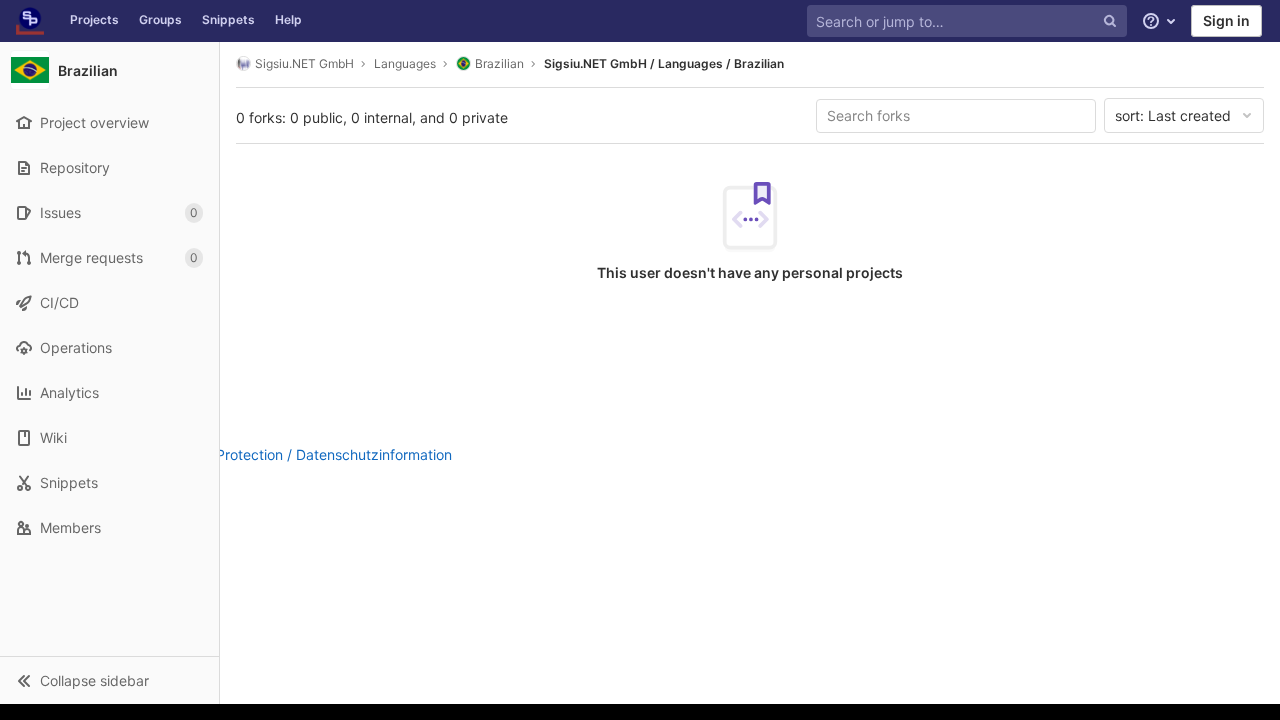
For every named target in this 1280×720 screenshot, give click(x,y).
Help (288, 19)
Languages (405, 63)
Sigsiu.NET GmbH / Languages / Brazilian (664, 63)
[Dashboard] (30, 21)
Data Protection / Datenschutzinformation (316, 454)
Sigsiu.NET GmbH (304, 63)
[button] (109, 680)
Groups (160, 19)
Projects (94, 19)
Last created (1173, 115)
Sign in (1226, 20)
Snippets (228, 19)
